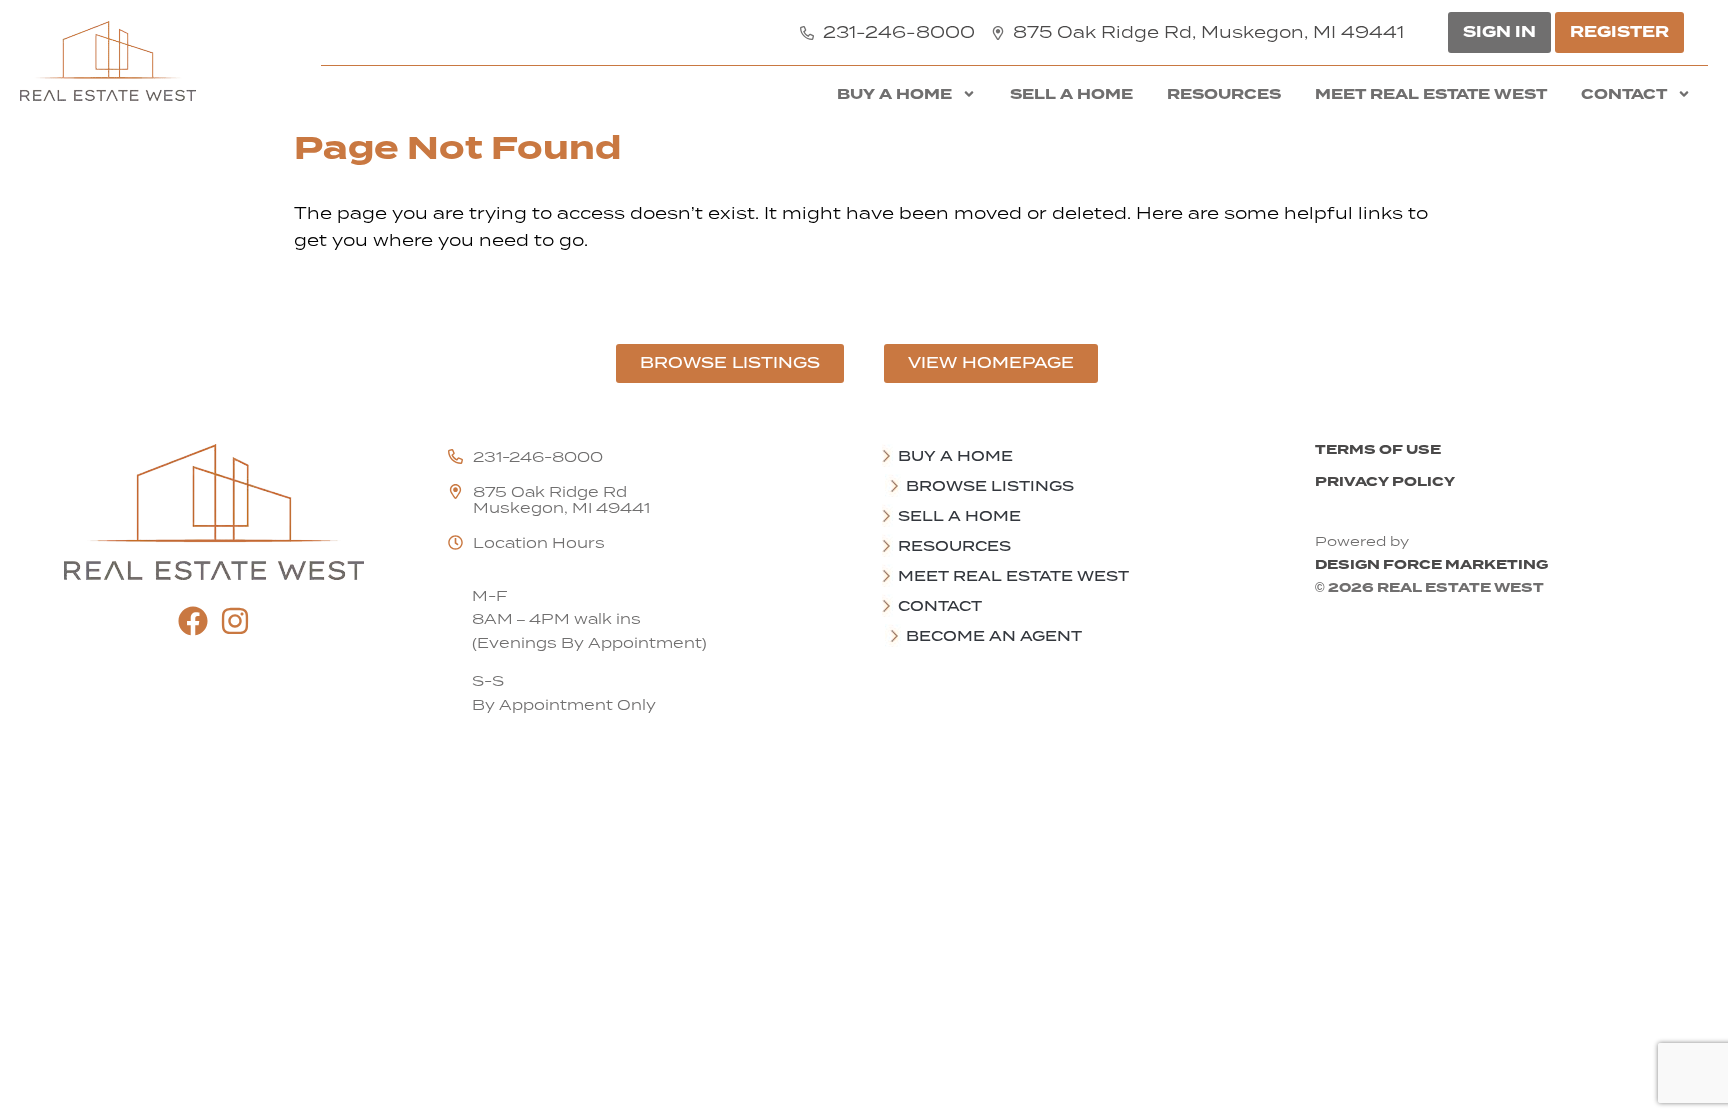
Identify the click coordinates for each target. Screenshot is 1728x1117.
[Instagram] (235, 621)
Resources (1224, 94)
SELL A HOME (1071, 94)
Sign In (1499, 32)
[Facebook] (193, 621)
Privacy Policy (1385, 481)
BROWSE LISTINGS (990, 486)
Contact (1624, 94)
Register (1619, 32)
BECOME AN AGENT (994, 636)
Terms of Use (1378, 449)
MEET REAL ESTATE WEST (1431, 94)
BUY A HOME (894, 94)
